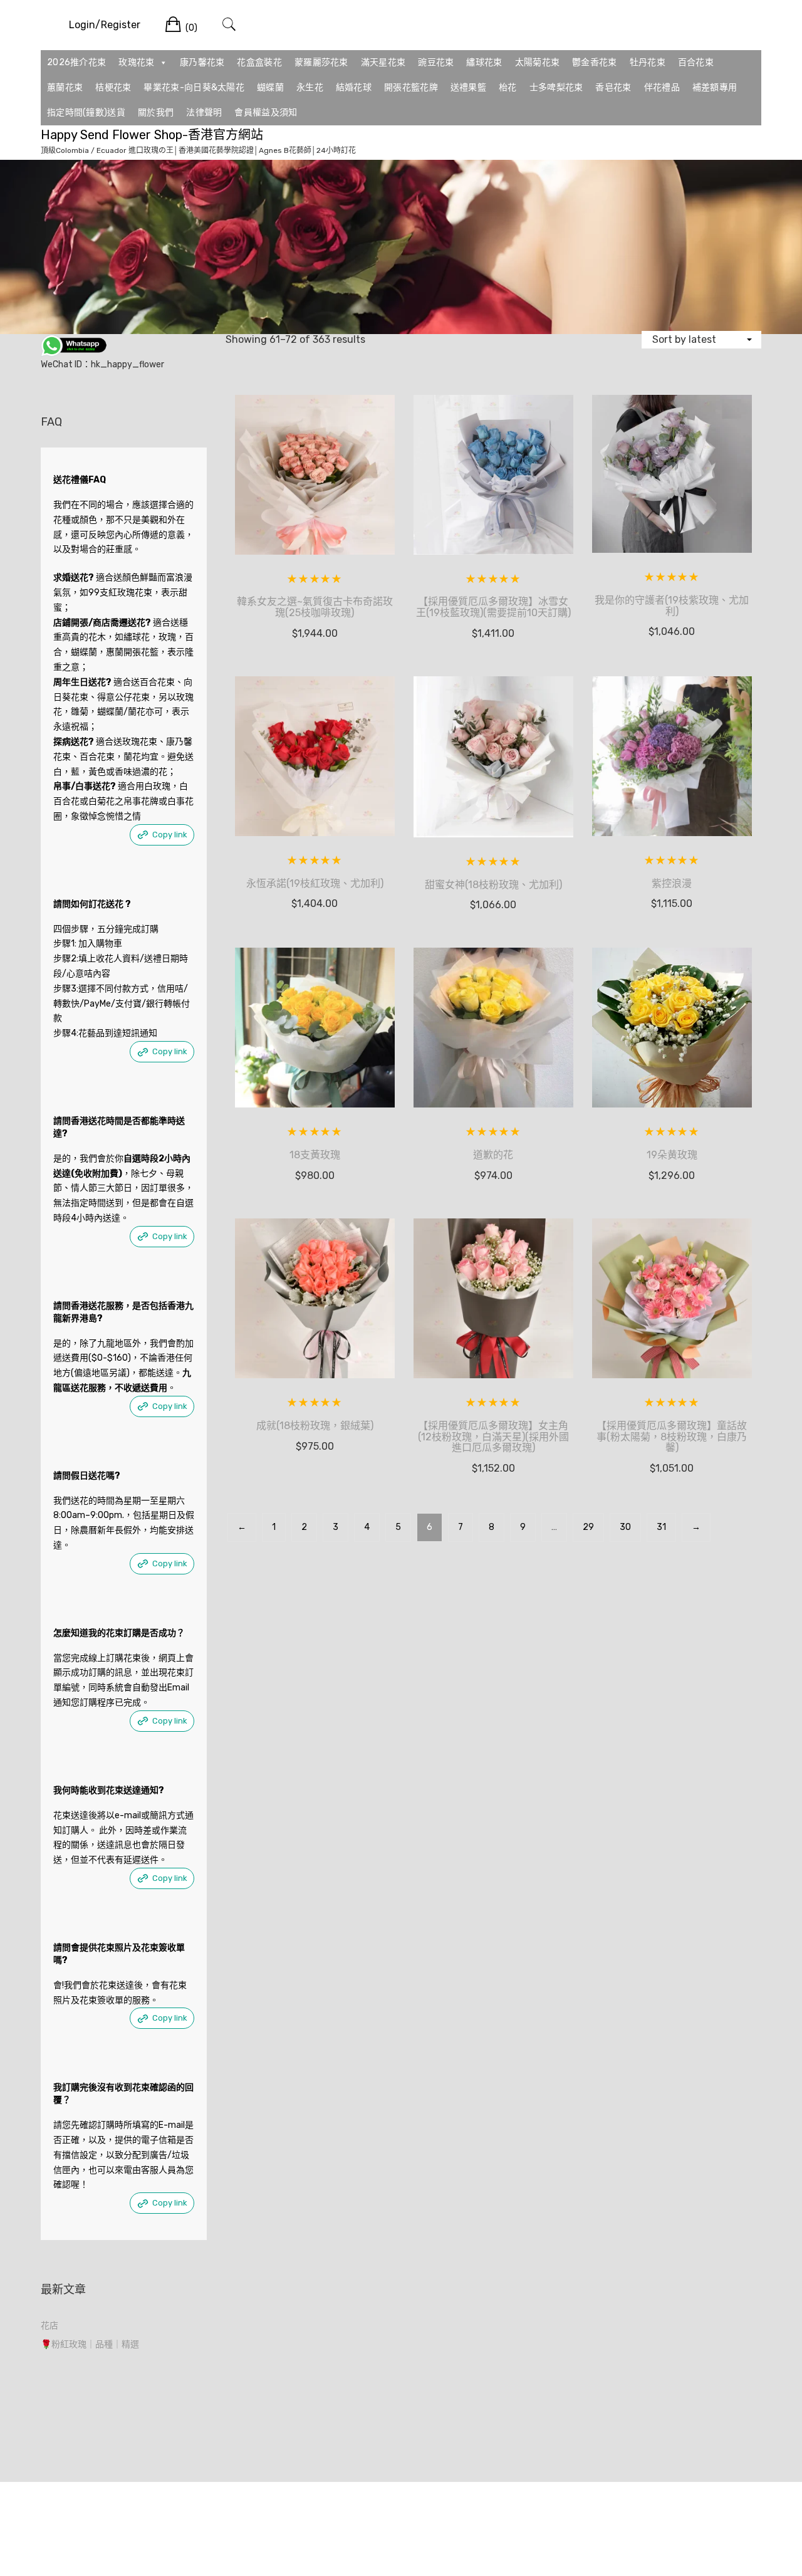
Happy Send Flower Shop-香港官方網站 (152, 135)
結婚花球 (354, 87)
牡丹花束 (648, 62)
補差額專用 (715, 87)
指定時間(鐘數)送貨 (86, 113)
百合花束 (696, 62)
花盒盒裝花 (259, 62)
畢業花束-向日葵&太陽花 (194, 87)
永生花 (310, 87)
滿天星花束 (383, 62)
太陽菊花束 (538, 62)
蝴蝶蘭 (270, 87)
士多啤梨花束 (556, 87)
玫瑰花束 (136, 62)
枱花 (508, 87)
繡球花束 (484, 62)
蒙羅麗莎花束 (321, 62)
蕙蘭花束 (65, 87)
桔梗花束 (113, 87)
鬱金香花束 (595, 62)
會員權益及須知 (266, 113)
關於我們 (156, 113)
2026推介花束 (76, 62)
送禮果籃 (468, 87)
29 (588, 1527)
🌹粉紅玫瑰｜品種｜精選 (90, 2344)
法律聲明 (204, 113)
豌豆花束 (436, 62)
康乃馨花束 (202, 62)
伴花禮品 (662, 87)
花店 (49, 2326)
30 (625, 1527)
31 (661, 1527)
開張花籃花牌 (411, 87)
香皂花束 (613, 87)
